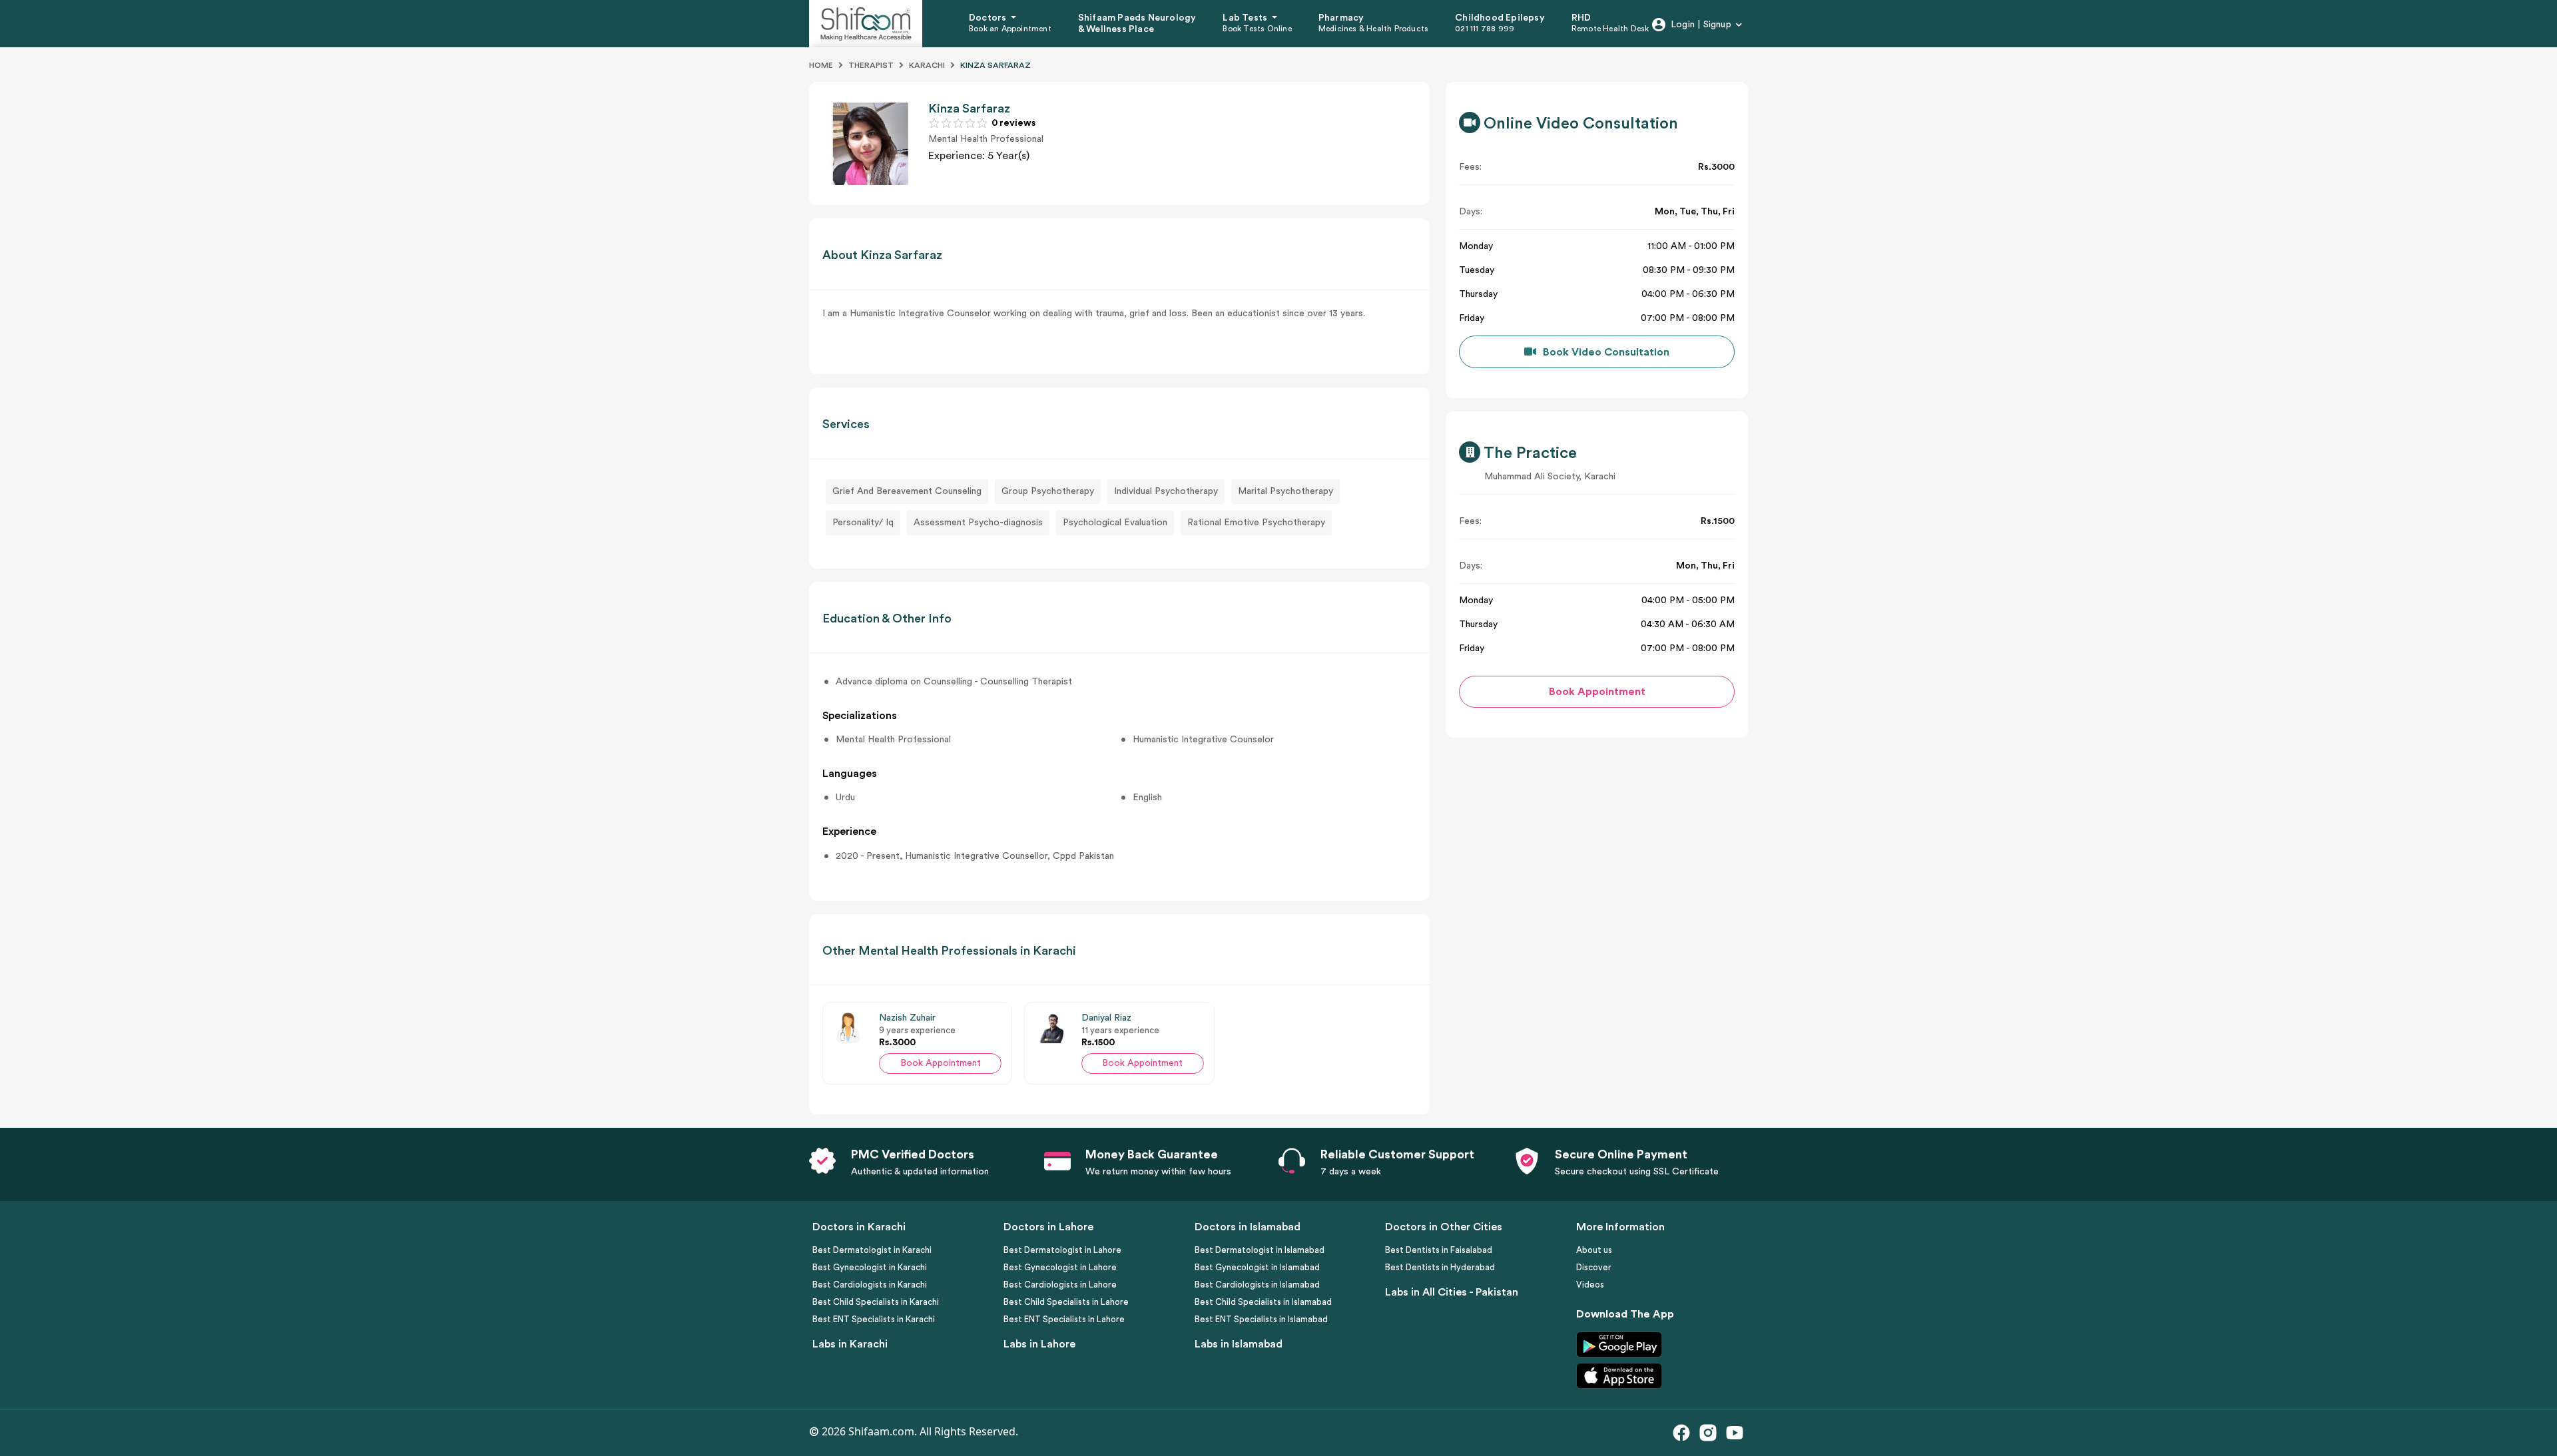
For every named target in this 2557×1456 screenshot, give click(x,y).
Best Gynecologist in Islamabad (1257, 1267)
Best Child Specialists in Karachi (876, 1302)
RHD (1581, 18)
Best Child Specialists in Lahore (1066, 1302)
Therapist (871, 65)
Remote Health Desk (1610, 29)
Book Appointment (941, 1063)
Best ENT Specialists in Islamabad (1261, 1319)
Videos (1590, 1285)
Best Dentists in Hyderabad (1440, 1267)
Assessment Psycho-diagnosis (978, 523)
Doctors (989, 18)
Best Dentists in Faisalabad (1439, 1250)
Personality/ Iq (863, 523)
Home (821, 65)
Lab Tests (1246, 18)
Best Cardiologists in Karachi (870, 1285)
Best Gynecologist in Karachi (870, 1267)
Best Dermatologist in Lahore (1062, 1250)
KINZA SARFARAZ (995, 65)
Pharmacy (1341, 18)
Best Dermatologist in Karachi (872, 1250)
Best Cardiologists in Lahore (1060, 1285)
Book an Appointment (1010, 29)
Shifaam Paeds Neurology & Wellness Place (1137, 24)
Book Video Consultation (1606, 352)
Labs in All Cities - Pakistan (1452, 1292)
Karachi (927, 65)
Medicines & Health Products (1373, 29)
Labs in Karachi (850, 1344)
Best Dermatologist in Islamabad (1260, 1250)
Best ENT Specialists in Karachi (874, 1319)
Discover (1594, 1267)
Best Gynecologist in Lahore (1060, 1267)
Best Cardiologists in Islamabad (1257, 1285)
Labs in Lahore (1039, 1344)
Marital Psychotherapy (1285, 491)
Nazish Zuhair (907, 1018)
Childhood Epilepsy (1500, 18)
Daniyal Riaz (1106, 1018)
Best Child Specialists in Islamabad (1263, 1302)
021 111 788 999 (1485, 29)
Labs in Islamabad (1239, 1344)
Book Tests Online (1257, 29)
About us (1594, 1250)
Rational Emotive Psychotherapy (1256, 523)
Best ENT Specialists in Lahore (1064, 1319)
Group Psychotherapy (1048, 491)
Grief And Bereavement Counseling (907, 491)
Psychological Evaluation (1115, 523)
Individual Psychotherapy (1166, 491)
